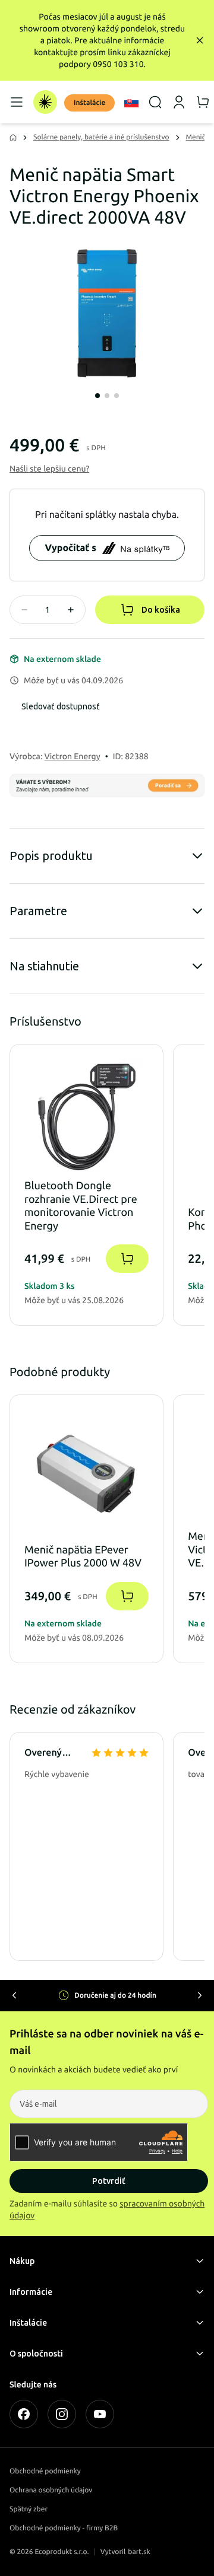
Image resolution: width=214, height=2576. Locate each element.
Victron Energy (73, 756)
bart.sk (139, 2552)
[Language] (131, 102)
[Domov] (45, 102)
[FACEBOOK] (24, 2414)
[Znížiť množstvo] (24, 610)
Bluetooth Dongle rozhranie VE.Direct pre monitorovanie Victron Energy (81, 1206)
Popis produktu (51, 856)
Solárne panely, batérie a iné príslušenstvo (101, 137)
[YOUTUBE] (100, 2414)
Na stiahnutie (44, 966)
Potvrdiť (109, 2181)
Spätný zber (29, 2509)
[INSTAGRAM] (62, 2414)
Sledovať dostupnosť (61, 706)
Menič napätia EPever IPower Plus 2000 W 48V (83, 1557)
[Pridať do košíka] (127, 1259)
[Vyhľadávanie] (155, 102)
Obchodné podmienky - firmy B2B (64, 2528)
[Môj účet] (179, 102)
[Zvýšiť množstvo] (71, 610)
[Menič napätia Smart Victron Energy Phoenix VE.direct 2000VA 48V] (107, 313)
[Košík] (203, 102)
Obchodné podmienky (45, 2471)
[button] (49, 469)
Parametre (38, 911)
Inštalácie (89, 103)
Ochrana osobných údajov (51, 2490)
